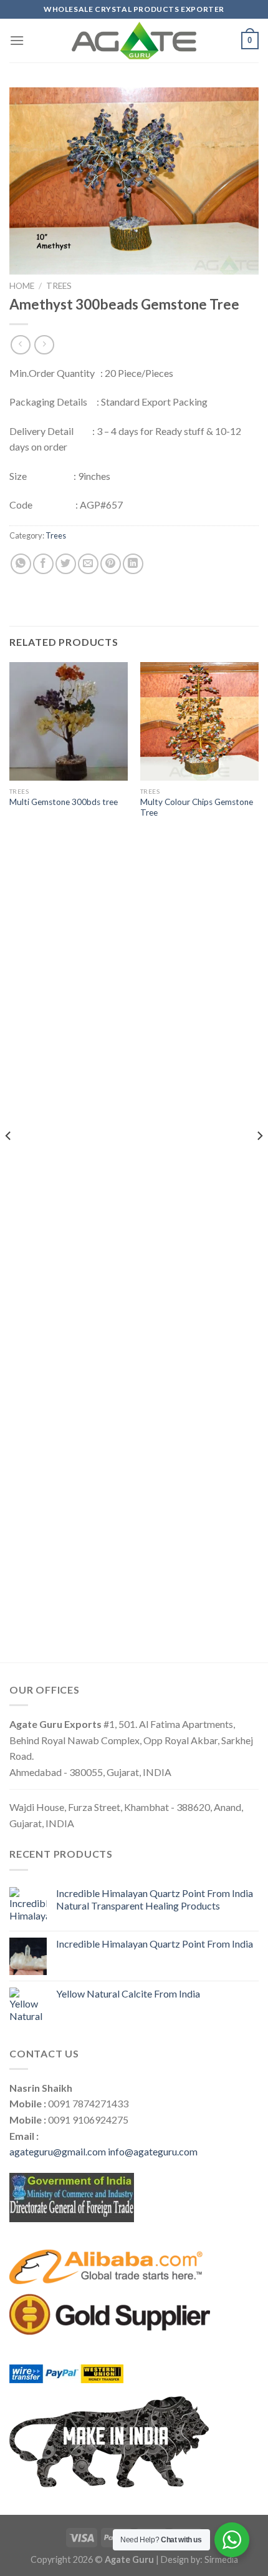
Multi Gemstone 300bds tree (64, 802)
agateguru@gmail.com (58, 2151)
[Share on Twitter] (66, 564)
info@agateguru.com (153, 2151)
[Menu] (17, 40)
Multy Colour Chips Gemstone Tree (197, 807)
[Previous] (9, 1161)
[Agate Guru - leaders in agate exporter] (134, 41)
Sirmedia (221, 2559)
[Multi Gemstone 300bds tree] (69, 721)
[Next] (259, 1161)
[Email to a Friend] (88, 564)
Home (22, 286)
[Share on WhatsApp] (21, 564)
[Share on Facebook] (43, 564)
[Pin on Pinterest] (111, 564)
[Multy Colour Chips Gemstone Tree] (199, 721)
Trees (59, 286)
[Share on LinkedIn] (133, 564)
